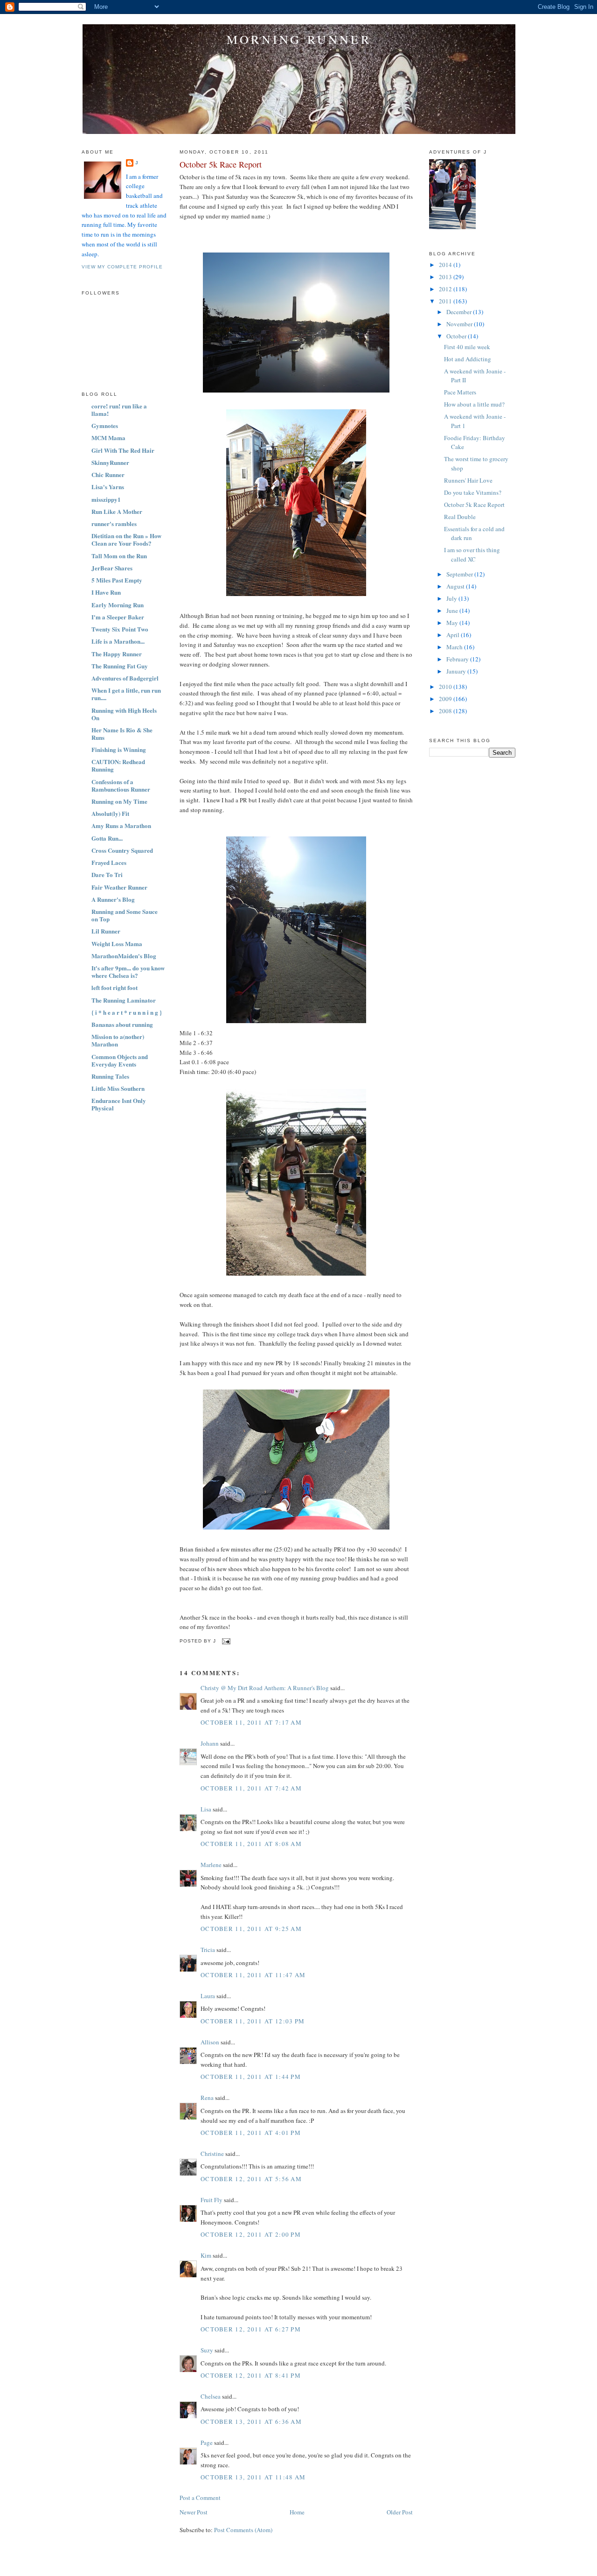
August (456, 586)
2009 (446, 699)
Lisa (206, 1809)
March (455, 647)
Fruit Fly (212, 2200)
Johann (210, 1743)
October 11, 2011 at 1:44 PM (251, 2077)
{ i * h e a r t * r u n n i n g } (127, 1012)
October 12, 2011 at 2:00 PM (251, 2234)
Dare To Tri (107, 874)
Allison (210, 2042)
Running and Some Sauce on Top (125, 915)
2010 (446, 687)
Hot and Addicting (468, 359)
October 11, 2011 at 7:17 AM (251, 1722)
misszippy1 (106, 499)
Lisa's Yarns (108, 487)
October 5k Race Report (221, 164)
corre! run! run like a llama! (119, 410)
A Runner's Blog (113, 899)
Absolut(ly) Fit (110, 813)
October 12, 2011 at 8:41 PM (251, 2375)
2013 (446, 277)
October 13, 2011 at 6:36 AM (251, 2422)
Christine (212, 2154)
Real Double (460, 517)
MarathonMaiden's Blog (124, 956)
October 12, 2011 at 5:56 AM (251, 2179)
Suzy (207, 2350)
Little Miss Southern (118, 1088)
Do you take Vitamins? (473, 492)
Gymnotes (105, 425)
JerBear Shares (112, 568)
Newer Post (194, 2512)
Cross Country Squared (122, 850)
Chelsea (211, 2396)
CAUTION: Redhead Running (118, 765)
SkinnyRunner (110, 462)
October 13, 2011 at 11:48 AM (253, 2477)
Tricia (208, 1950)
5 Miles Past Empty (117, 580)
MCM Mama (108, 438)
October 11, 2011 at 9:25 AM (251, 1929)
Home (297, 2512)
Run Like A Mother (117, 511)
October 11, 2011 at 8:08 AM (251, 1844)
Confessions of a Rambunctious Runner (121, 785)
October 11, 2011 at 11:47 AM (253, 1975)
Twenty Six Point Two (120, 629)
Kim (206, 2255)
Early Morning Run (118, 605)
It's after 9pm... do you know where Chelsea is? (128, 972)
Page (207, 2443)
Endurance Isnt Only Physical (119, 1104)
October (457, 336)
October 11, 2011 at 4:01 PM (251, 2133)
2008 (446, 711)
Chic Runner (108, 474)
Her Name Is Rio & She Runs (122, 733)
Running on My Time (119, 801)
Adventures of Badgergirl (125, 678)
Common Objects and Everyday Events (120, 1060)
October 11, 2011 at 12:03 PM (253, 2021)
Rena (207, 2098)
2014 (446, 265)
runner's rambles (114, 523)
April (454, 635)
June (453, 611)
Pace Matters (460, 392)
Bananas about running (122, 1024)
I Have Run (106, 592)
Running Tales (110, 1076)
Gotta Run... (107, 838)
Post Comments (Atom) (243, 2530)
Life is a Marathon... (118, 641)
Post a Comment (200, 2498)
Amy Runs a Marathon (121, 825)
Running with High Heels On (124, 714)
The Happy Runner (117, 654)
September (460, 574)
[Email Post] (225, 1641)
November (460, 324)
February (458, 659)
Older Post (400, 2512)
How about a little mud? (474, 404)
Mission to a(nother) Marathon (118, 1040)
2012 (446, 289)
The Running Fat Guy (120, 666)
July (452, 598)
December (460, 312)
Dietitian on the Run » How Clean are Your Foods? (126, 539)
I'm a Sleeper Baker (118, 617)
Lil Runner (106, 931)
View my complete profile (122, 267)
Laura (208, 1996)
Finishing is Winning (119, 749)
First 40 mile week (467, 347)
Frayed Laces (109, 862)
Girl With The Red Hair (123, 450)
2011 (446, 301)
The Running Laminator (124, 1000)
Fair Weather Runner (119, 887)
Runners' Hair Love (468, 480)
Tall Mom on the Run (119, 556)
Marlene (211, 1865)
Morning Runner (299, 39)
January (457, 671)
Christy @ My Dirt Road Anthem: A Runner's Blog (265, 1688)
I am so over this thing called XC (472, 555)
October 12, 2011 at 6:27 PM (251, 2329)
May (453, 623)
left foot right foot (115, 987)
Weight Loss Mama (117, 944)
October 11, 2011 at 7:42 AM (251, 1788)
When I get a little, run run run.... (126, 694)
